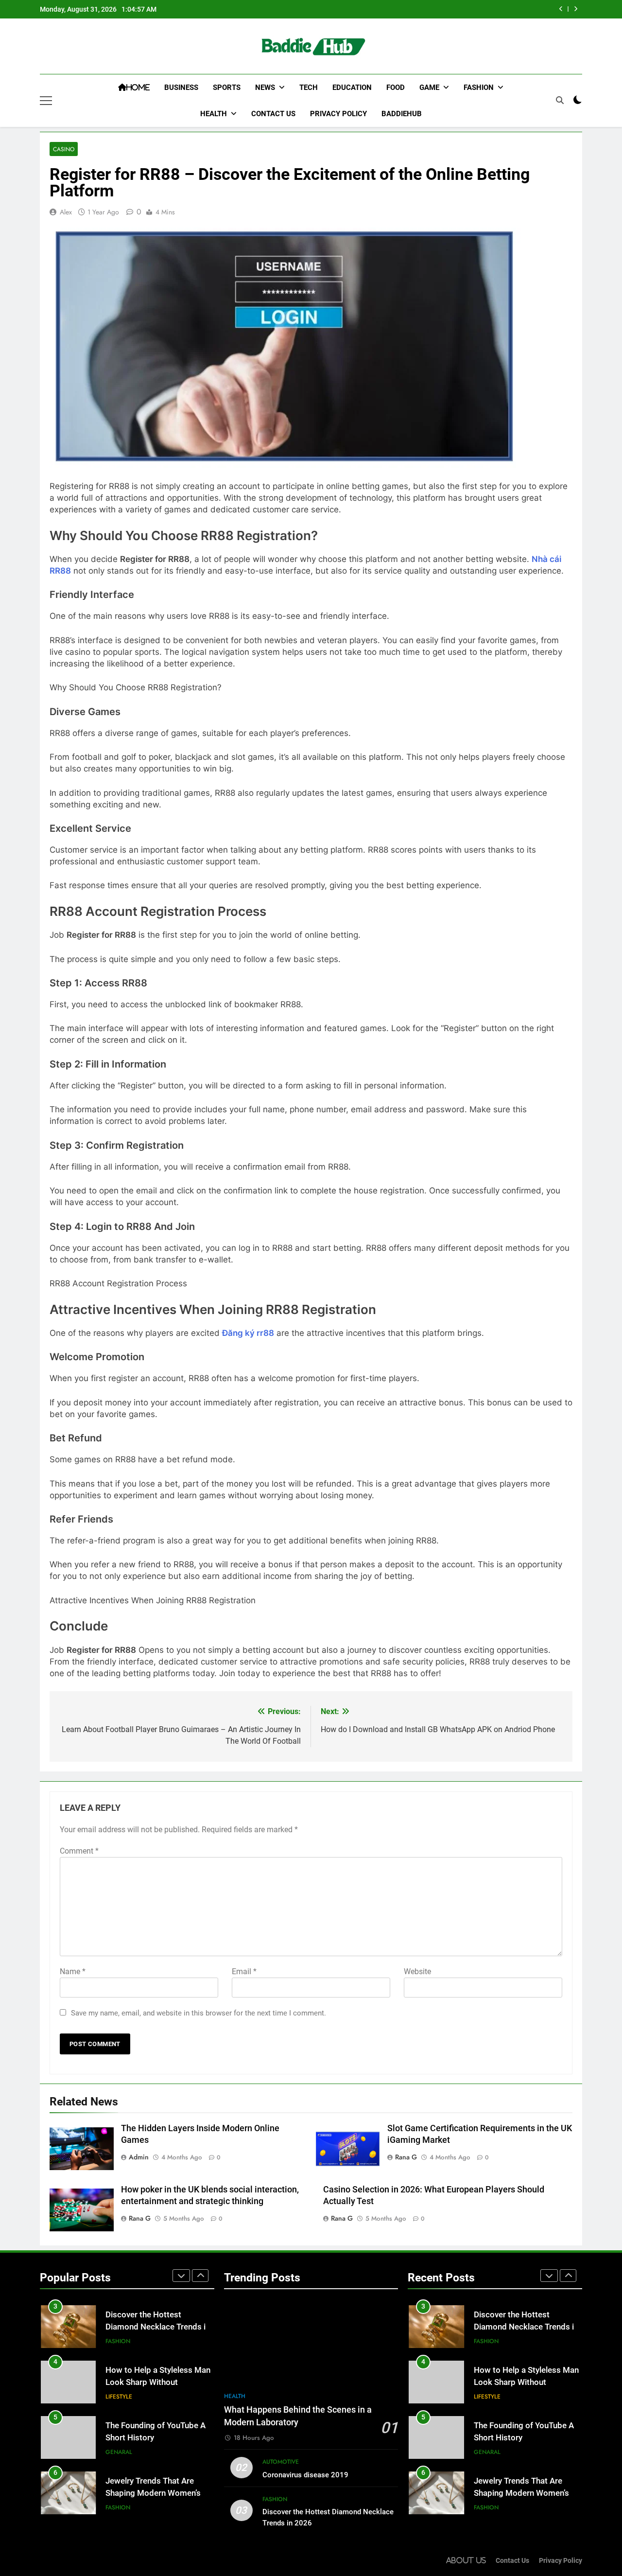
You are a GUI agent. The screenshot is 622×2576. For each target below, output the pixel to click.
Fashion (479, 88)
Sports (227, 88)
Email (244, 1971)
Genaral (119, 2452)
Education (352, 88)
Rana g (406, 2157)
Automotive (281, 2462)
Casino (64, 149)
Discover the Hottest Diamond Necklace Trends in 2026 (158, 2327)
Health (214, 114)
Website (417, 1971)
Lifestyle (119, 2397)
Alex (66, 212)
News (265, 88)
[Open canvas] (46, 101)
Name (73, 1971)
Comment (79, 1851)
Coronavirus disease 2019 (305, 2475)
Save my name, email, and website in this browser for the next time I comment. (199, 2013)
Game (429, 88)
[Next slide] (576, 9)
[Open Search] (560, 100)
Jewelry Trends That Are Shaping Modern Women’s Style (153, 2493)
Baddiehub (402, 114)
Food (396, 88)
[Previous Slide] (561, 9)
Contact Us (273, 114)
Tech (309, 88)
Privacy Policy (338, 114)
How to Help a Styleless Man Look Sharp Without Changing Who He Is (158, 2382)
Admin (139, 2157)
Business (181, 88)
